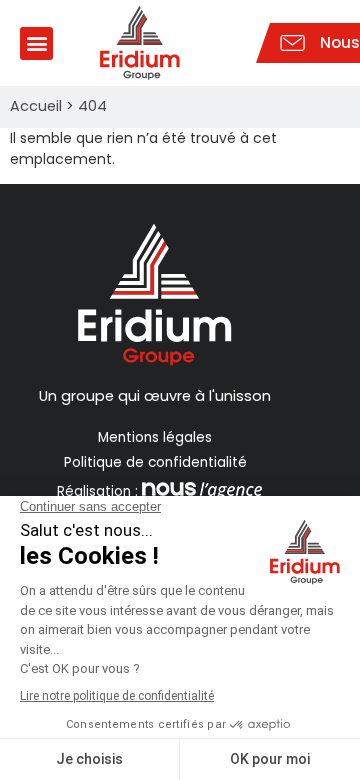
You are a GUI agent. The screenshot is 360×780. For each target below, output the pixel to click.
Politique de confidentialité (155, 462)
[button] (36, 43)
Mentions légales (155, 437)
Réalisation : (97, 491)
